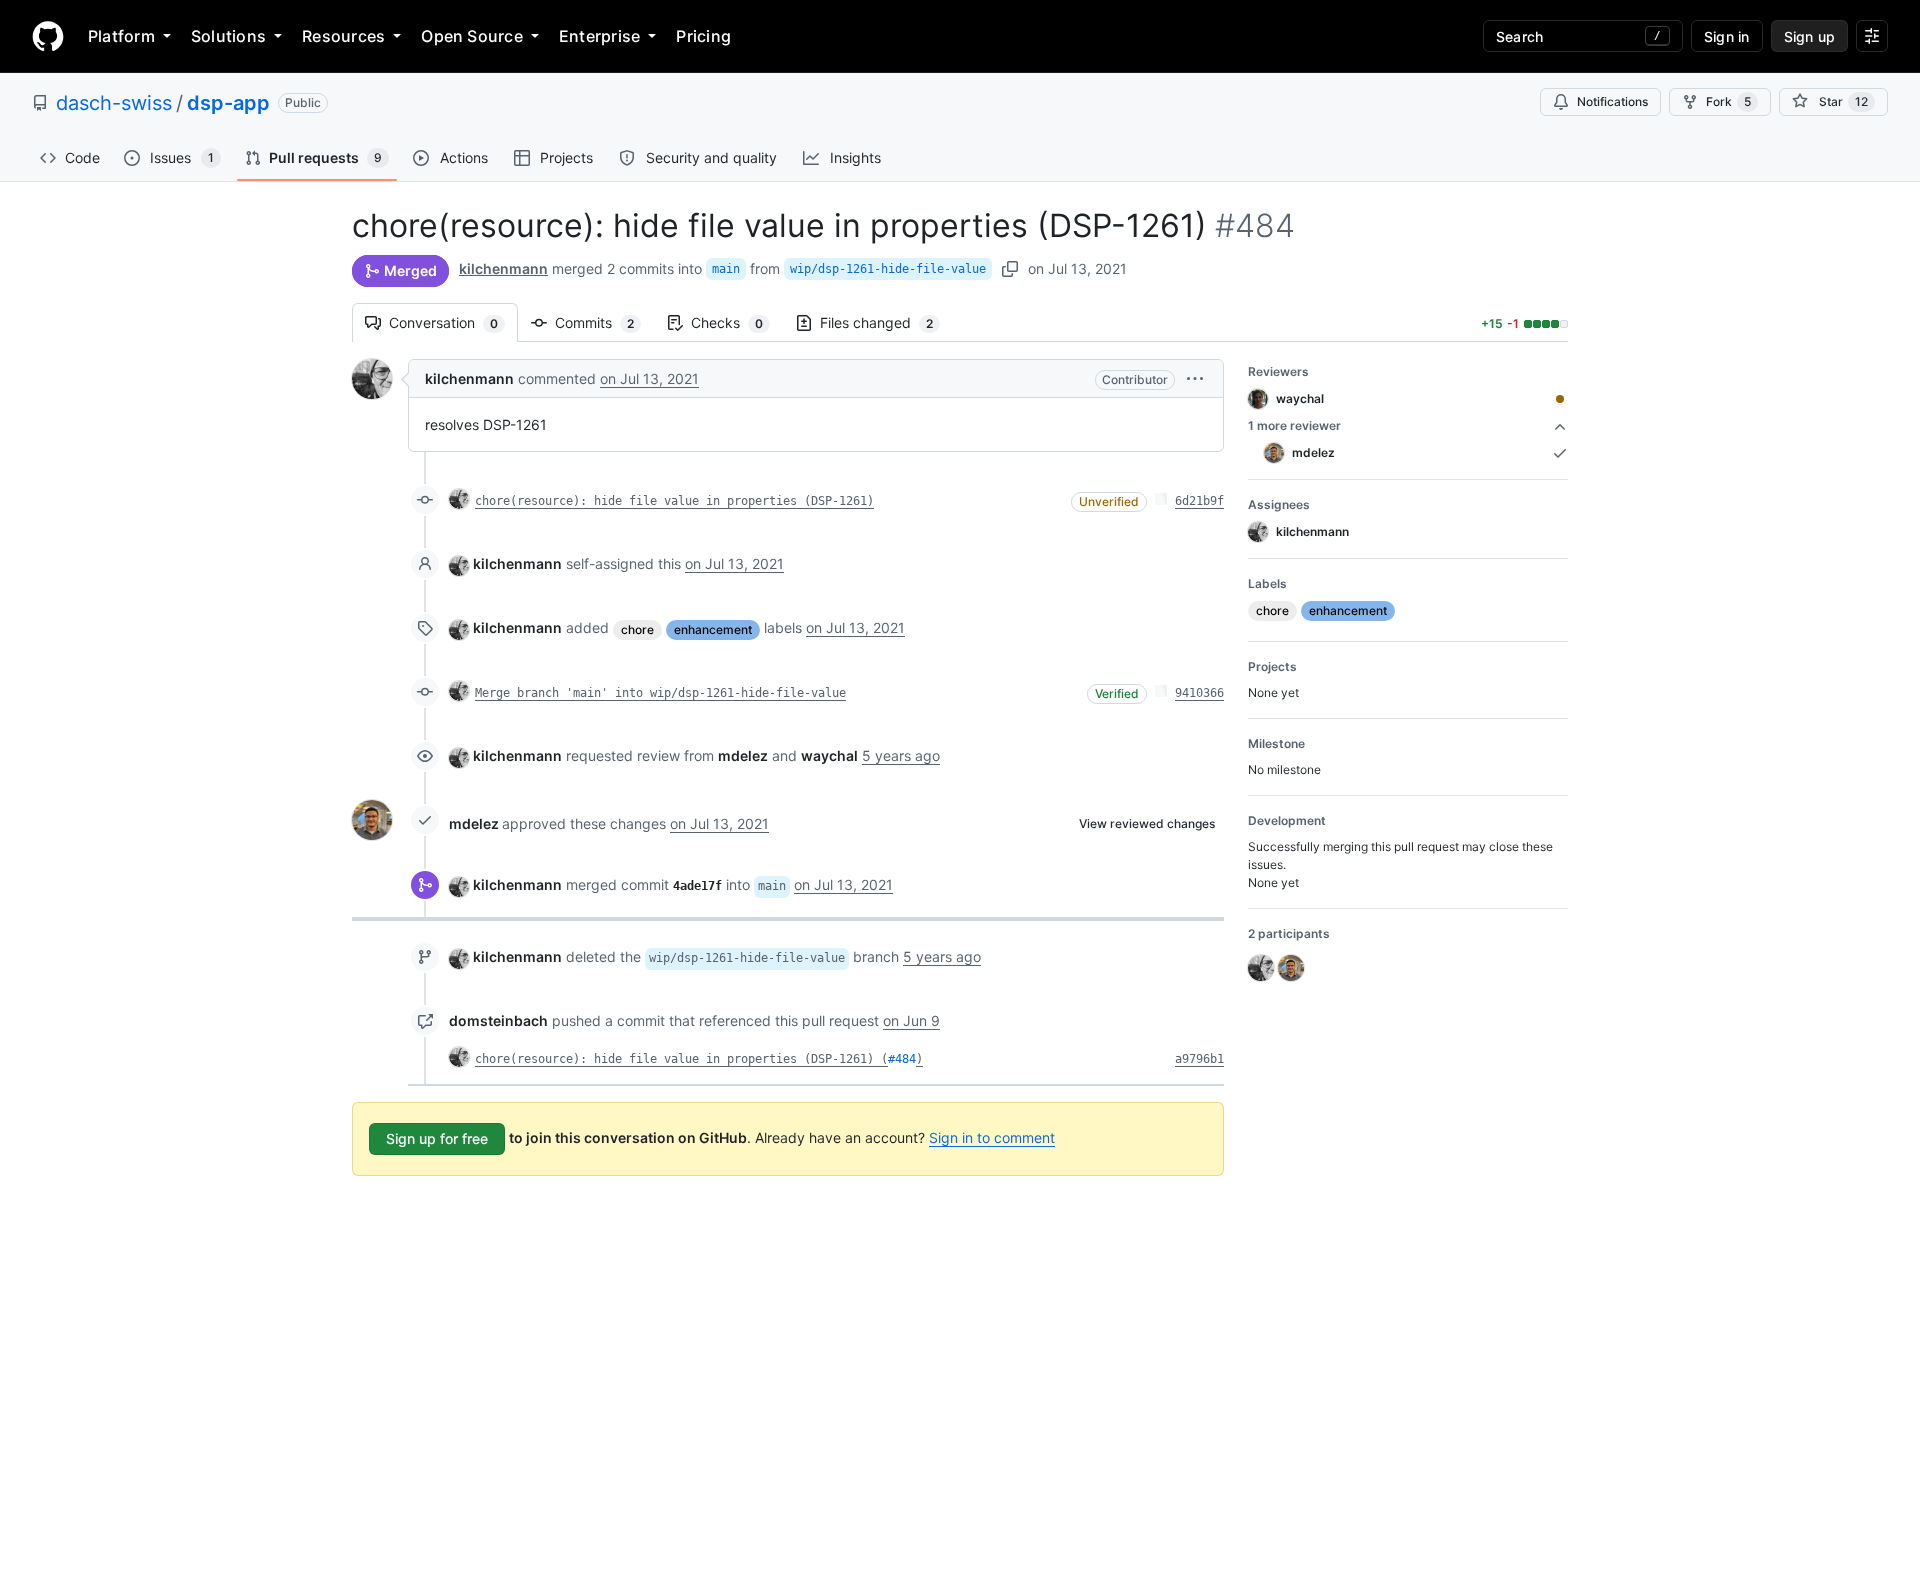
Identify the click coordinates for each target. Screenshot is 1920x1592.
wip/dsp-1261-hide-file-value (888, 269)
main (726, 269)
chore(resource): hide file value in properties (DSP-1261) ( (681, 1059)
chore (637, 629)
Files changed (886, 322)
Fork (1728, 101)
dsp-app (228, 103)
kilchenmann (503, 268)
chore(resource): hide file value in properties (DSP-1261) (674, 501)
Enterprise (599, 36)
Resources (343, 36)
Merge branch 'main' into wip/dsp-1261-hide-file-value (660, 693)
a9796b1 (1199, 1059)
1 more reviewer (1294, 425)
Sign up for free (437, 1138)
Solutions (228, 36)
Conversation (453, 322)
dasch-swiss (114, 103)
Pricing (703, 36)
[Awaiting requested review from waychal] (1560, 399)
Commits (604, 322)
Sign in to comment (992, 1137)
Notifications (1612, 101)
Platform (121, 36)
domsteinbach (498, 1020)
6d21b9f (1199, 501)
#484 (902, 1059)
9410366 (1199, 693)
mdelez (474, 823)
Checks (737, 322)
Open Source (472, 36)
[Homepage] (48, 36)
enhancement (713, 629)
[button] (1195, 378)
